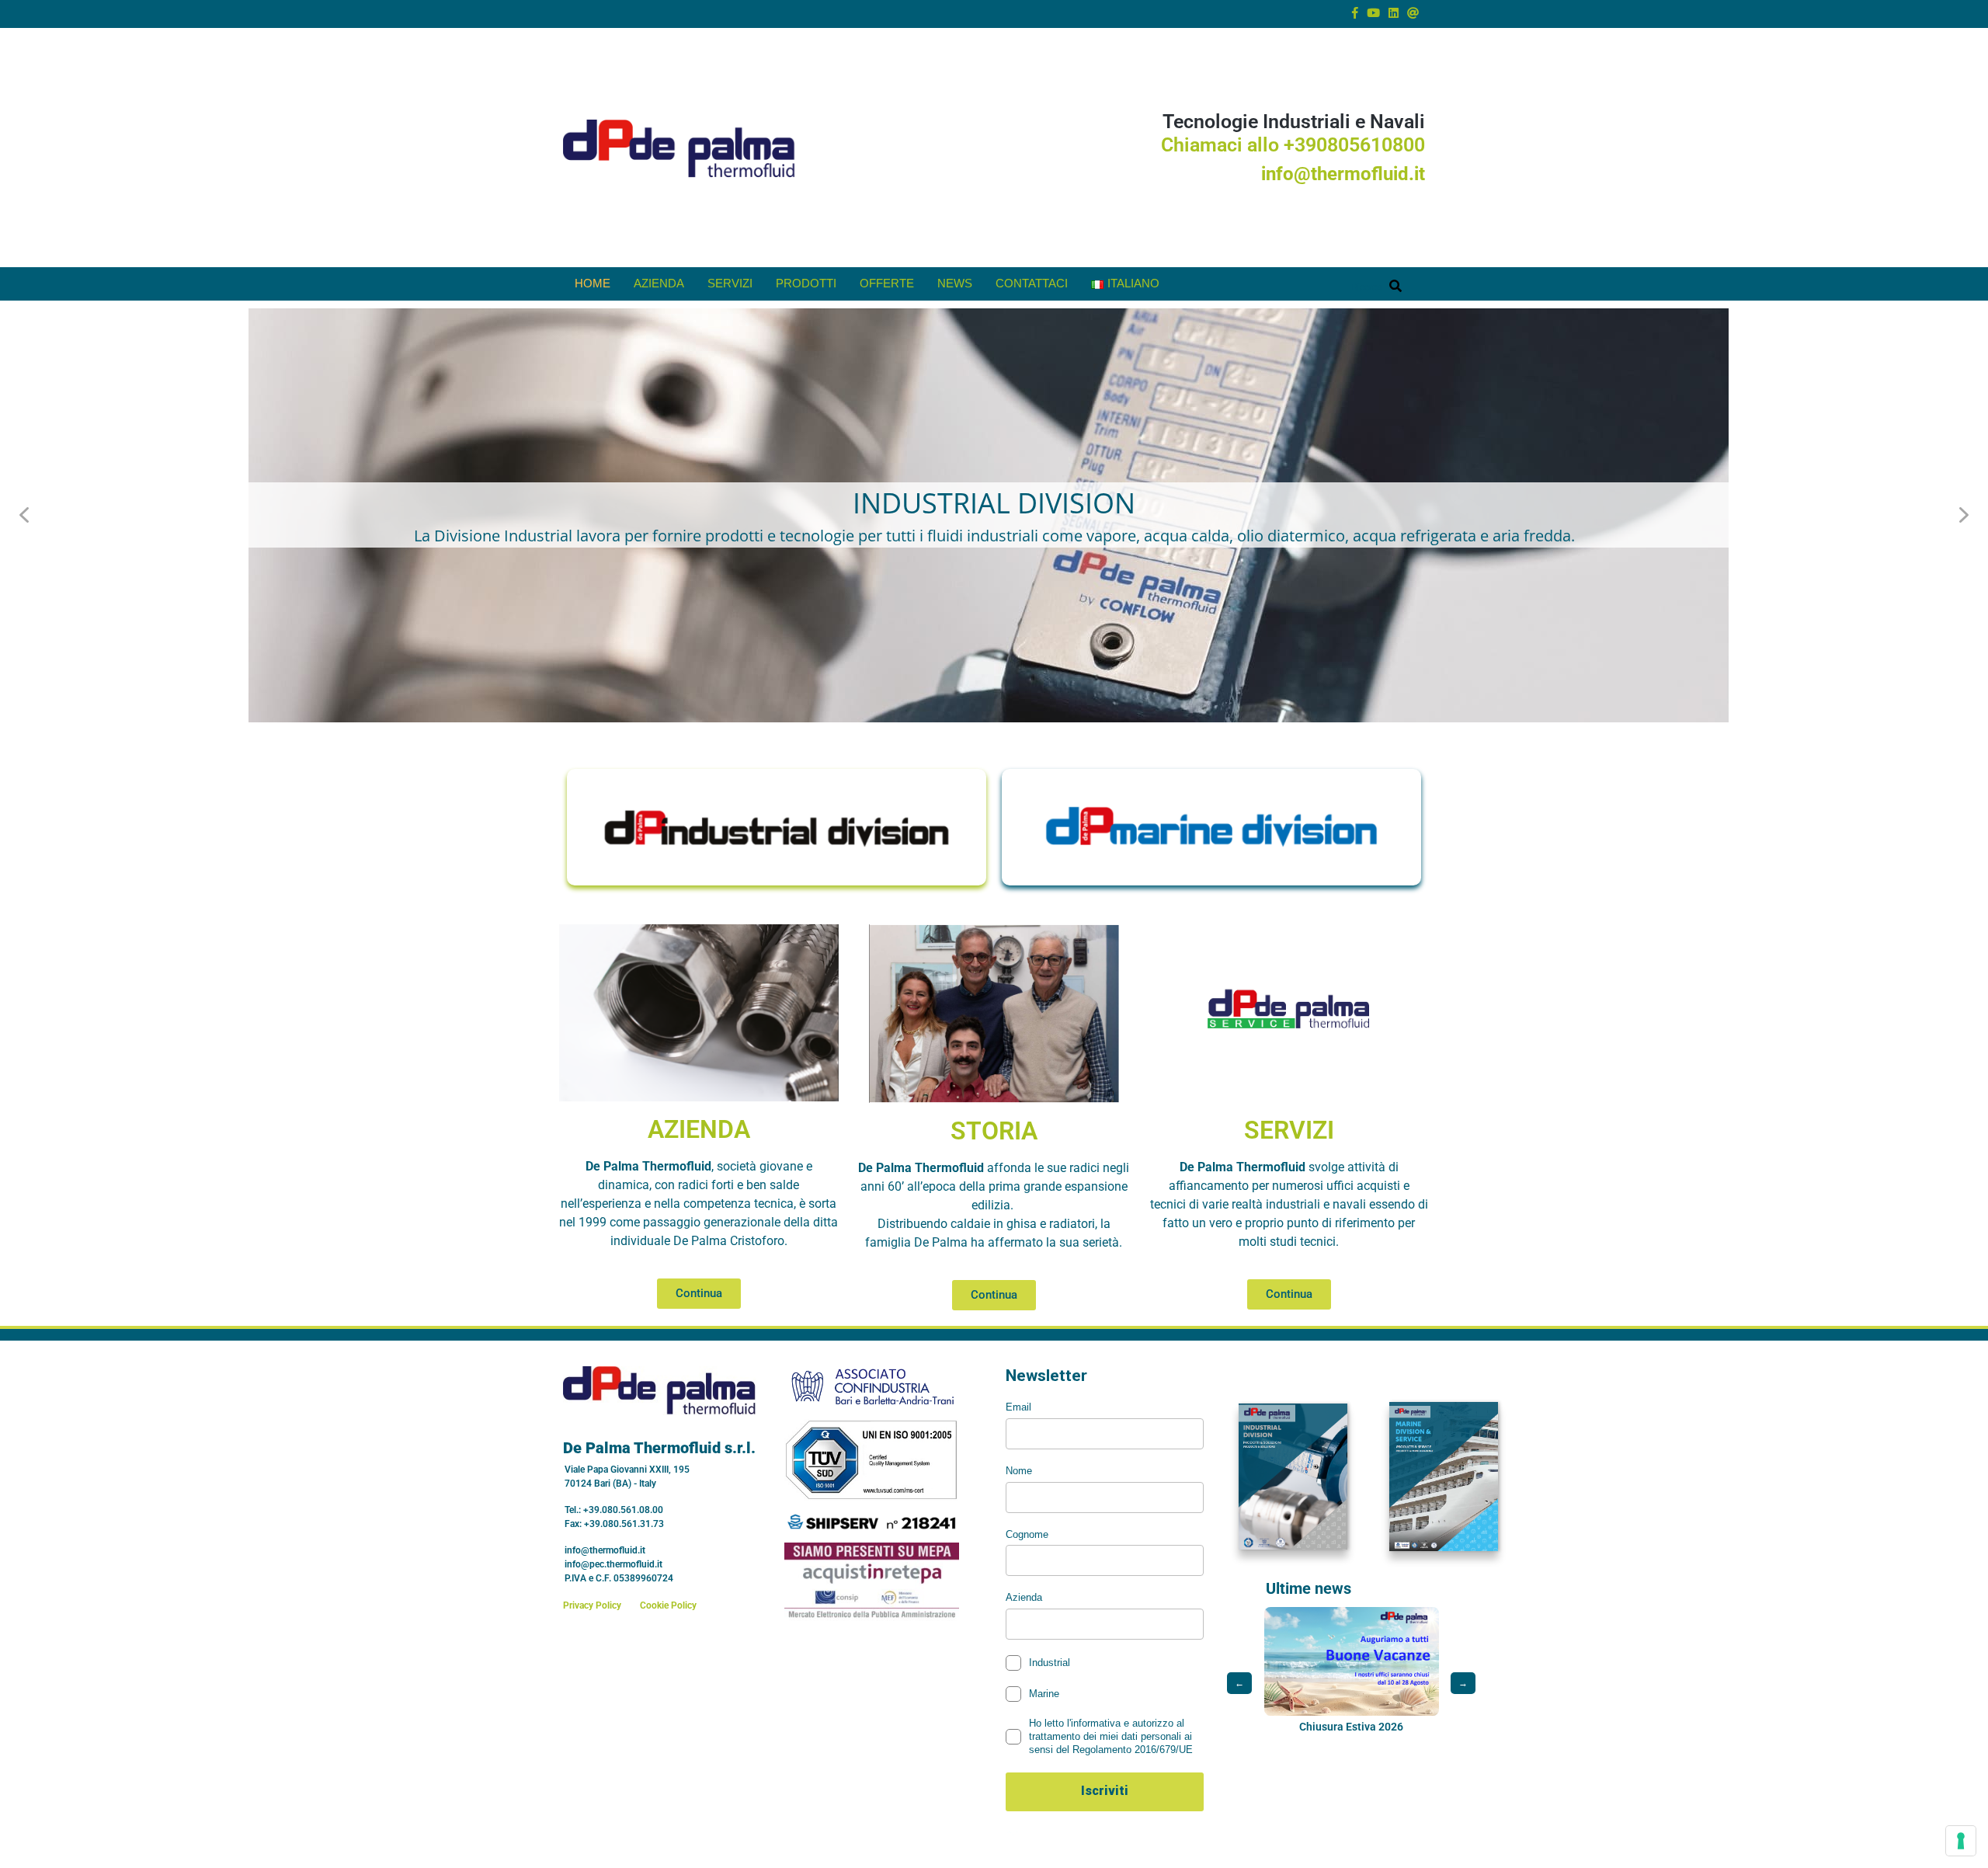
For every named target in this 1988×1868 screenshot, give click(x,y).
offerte (887, 283)
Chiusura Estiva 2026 (1270, 1727)
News (955, 283)
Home (593, 283)
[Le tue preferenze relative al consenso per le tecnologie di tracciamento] (1961, 1841)
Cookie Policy (668, 1605)
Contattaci (1032, 283)
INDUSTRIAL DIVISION (994, 503)
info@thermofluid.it (1343, 174)
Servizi (730, 283)
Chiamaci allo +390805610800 (1293, 145)
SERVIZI (1289, 1130)
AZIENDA (699, 1129)
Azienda (659, 283)
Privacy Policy (592, 1605)
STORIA (994, 1131)
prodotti (806, 283)
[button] (994, 515)
